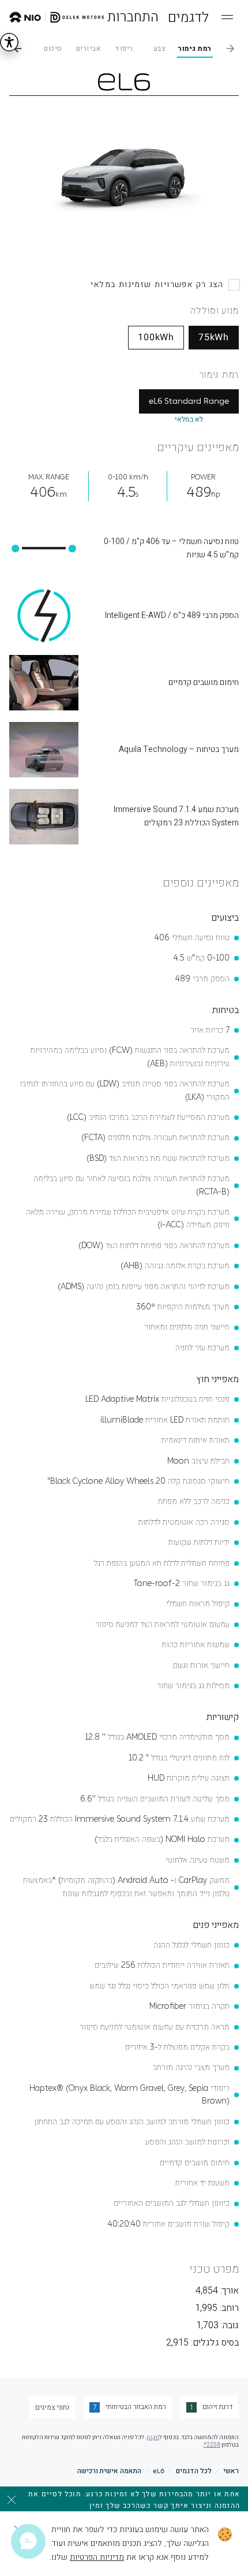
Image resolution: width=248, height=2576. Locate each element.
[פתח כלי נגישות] (9, 42)
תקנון (153, 2437)
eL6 (159, 2471)
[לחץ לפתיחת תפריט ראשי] (227, 17)
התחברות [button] (133, 17)
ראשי (231, 2471)
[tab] (195, 49)
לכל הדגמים (194, 2471)
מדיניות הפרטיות (97, 2557)
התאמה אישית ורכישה (109, 2471)
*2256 (212, 2445)
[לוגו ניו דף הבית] (57, 17)
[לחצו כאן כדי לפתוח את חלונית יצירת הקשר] (28, 2541)
